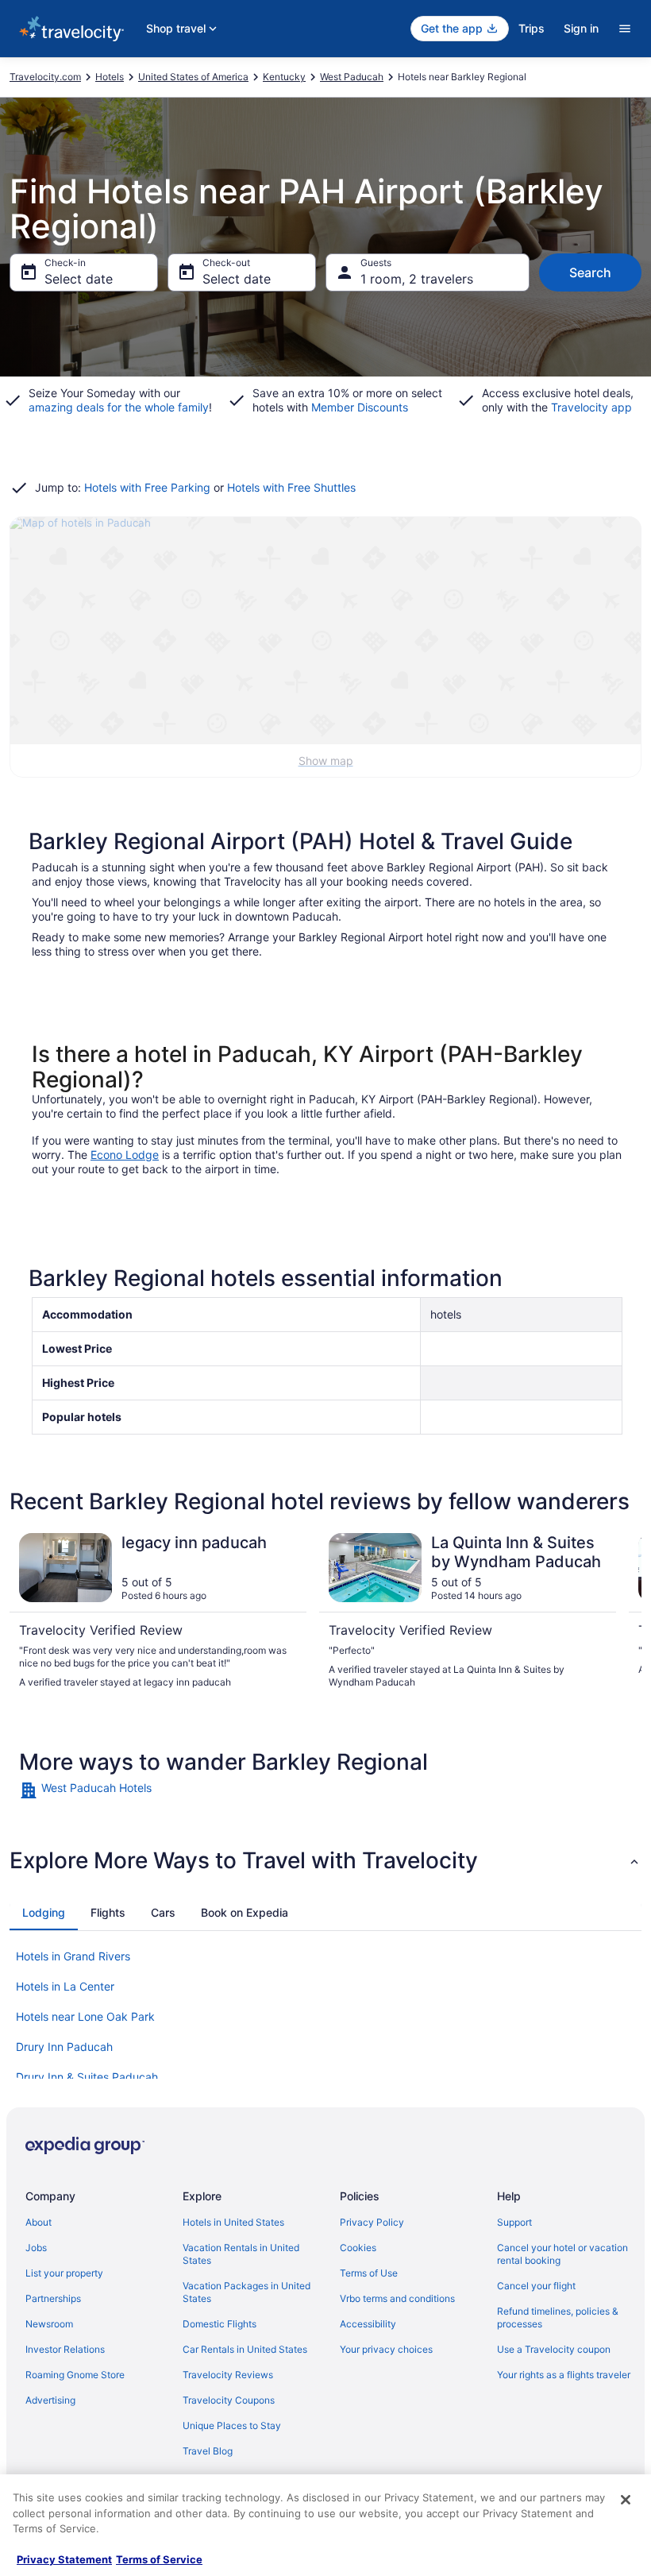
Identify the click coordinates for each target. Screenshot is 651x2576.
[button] (325, 1860)
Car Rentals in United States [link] (245, 2349)
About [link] (39, 2222)
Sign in (581, 28)
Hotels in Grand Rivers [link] (73, 1956)
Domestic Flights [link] (220, 2324)
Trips (532, 28)
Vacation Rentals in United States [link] (241, 2254)
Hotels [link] (110, 77)
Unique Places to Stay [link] (232, 2425)
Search (590, 272)
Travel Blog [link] (208, 2451)
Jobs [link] (36, 2248)
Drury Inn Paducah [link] (64, 2047)
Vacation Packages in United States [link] (247, 2292)
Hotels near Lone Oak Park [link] (85, 2016)
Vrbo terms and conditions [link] (397, 2298)
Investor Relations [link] (65, 2349)
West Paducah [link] (352, 77)
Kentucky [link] (284, 77)
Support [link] (514, 2222)
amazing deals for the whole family (119, 407)
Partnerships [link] (53, 2298)
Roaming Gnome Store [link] (75, 2375)
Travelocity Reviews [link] (228, 2375)
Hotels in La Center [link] (65, 1986)
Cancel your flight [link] (536, 2286)
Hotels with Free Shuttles (291, 487)
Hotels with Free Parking (147, 487)
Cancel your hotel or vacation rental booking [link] (562, 2254)
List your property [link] (64, 2273)
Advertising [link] (50, 2400)
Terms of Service (159, 2559)
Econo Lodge (125, 1155)
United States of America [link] (193, 77)
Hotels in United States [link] (233, 2222)
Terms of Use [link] (369, 2273)
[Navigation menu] (625, 29)
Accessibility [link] (368, 2324)
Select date (79, 279)
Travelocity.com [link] (45, 77)
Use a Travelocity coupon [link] (554, 2349)
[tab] (44, 1913)
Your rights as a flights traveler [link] (564, 2375)
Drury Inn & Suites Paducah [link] (87, 2077)
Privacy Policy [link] (372, 2222)
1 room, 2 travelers (417, 279)
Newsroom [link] (49, 2324)
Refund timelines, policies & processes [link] (558, 2317)
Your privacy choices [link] (386, 2349)
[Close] (626, 2500)
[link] (325, 1790)
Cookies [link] (358, 2248)
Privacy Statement (64, 2559)
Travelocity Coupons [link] (229, 2400)
